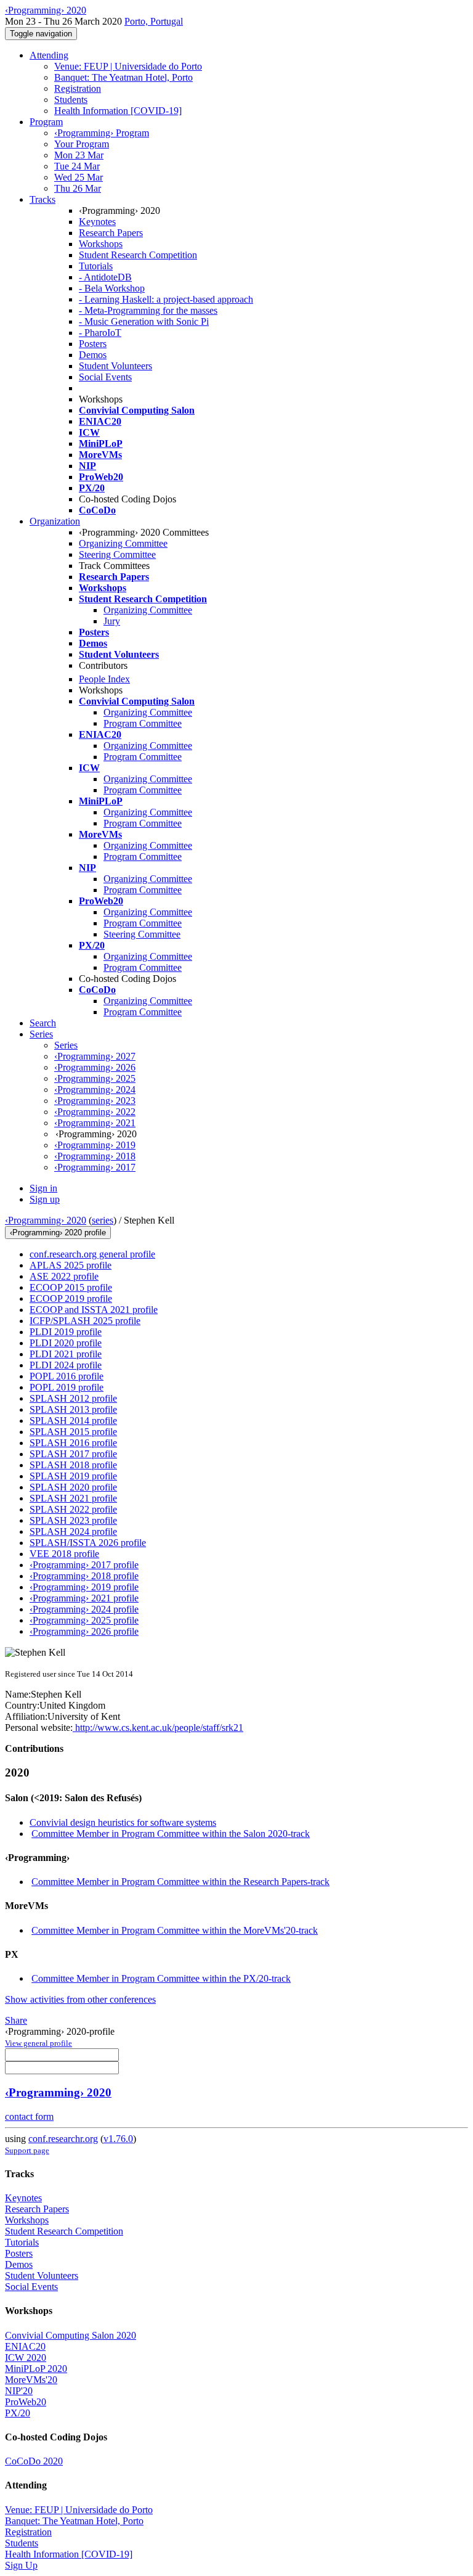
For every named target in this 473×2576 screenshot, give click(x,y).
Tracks (42, 199)
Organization (55, 521)
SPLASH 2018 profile (73, 1465)
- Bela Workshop (112, 288)
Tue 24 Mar (77, 166)
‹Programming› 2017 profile (84, 1565)
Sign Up (21, 2565)
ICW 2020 (26, 2357)
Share (16, 2020)
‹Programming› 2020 (46, 1220)
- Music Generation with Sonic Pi (144, 321)
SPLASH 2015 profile (73, 1432)
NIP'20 (19, 2391)
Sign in (43, 1188)
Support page (27, 2150)
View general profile (38, 2043)
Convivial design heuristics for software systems (123, 1822)
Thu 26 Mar (78, 188)
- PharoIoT (100, 333)
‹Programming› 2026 (95, 1067)
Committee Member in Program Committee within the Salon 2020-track (171, 1834)
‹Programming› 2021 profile (84, 1598)
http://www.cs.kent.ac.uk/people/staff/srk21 (158, 1728)
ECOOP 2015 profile (71, 1287)
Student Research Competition (138, 255)
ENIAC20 (25, 2346)
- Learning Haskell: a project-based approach (166, 299)
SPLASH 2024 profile (73, 1531)
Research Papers (111, 233)
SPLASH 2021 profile (73, 1498)
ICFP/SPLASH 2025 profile (85, 1321)
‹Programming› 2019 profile (84, 1587)
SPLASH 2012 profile (73, 1398)
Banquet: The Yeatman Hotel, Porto (123, 77)
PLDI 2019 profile (66, 1332)
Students (71, 100)
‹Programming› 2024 (95, 1090)
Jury (112, 621)
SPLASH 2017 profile (73, 1454)
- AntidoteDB (105, 277)
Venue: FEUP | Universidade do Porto (128, 66)
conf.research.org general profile (92, 1254)
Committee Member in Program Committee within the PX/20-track (161, 1978)
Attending (49, 55)
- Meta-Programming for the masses (148, 310)
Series (66, 1045)
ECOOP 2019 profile (71, 1298)
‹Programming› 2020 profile (58, 1233)
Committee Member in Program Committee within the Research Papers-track (180, 1882)
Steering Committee (117, 554)
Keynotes (97, 222)
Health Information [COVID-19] (118, 111)
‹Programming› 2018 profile (84, 1576)
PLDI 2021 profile (66, 1354)
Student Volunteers (115, 366)
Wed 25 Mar (79, 177)
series (103, 1220)
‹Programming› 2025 (95, 1078)
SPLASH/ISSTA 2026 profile (88, 1543)
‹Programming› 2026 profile (84, 1631)
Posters (93, 344)
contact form (29, 2116)
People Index (104, 679)
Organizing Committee (123, 543)
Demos (93, 355)
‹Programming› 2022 (95, 1112)
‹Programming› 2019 (95, 1145)
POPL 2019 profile (67, 1387)
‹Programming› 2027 (95, 1056)
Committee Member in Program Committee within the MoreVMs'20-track (175, 1930)
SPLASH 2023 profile (73, 1520)
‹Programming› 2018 (95, 1156)
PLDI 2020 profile (66, 1343)
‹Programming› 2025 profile (84, 1620)
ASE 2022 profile (64, 1276)
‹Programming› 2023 (95, 1101)
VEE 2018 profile (64, 1554)
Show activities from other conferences (80, 1999)
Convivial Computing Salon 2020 (71, 2335)
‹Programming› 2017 (95, 1167)
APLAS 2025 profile (71, 1265)
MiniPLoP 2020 (36, 2369)
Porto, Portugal (154, 21)
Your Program (82, 144)
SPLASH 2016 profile (73, 1443)
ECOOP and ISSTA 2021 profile (94, 1310)
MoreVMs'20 (31, 2380)
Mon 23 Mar (79, 155)
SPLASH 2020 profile (73, 1487)
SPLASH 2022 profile (73, 1509)
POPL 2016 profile (67, 1376)
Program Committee (143, 723)
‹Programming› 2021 (95, 1123)
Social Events (105, 377)
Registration (78, 88)
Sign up (45, 1199)
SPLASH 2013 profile (73, 1409)
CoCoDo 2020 (34, 2461)
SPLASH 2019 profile (73, 1476)
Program (46, 122)
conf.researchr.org (63, 2139)
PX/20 (18, 2413)
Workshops (101, 244)
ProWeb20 (26, 2402)
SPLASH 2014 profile (73, 1421)
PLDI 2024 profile (66, 1365)
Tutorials (96, 266)
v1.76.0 (118, 2139)
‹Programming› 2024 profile (84, 1609)
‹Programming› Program (102, 133)
